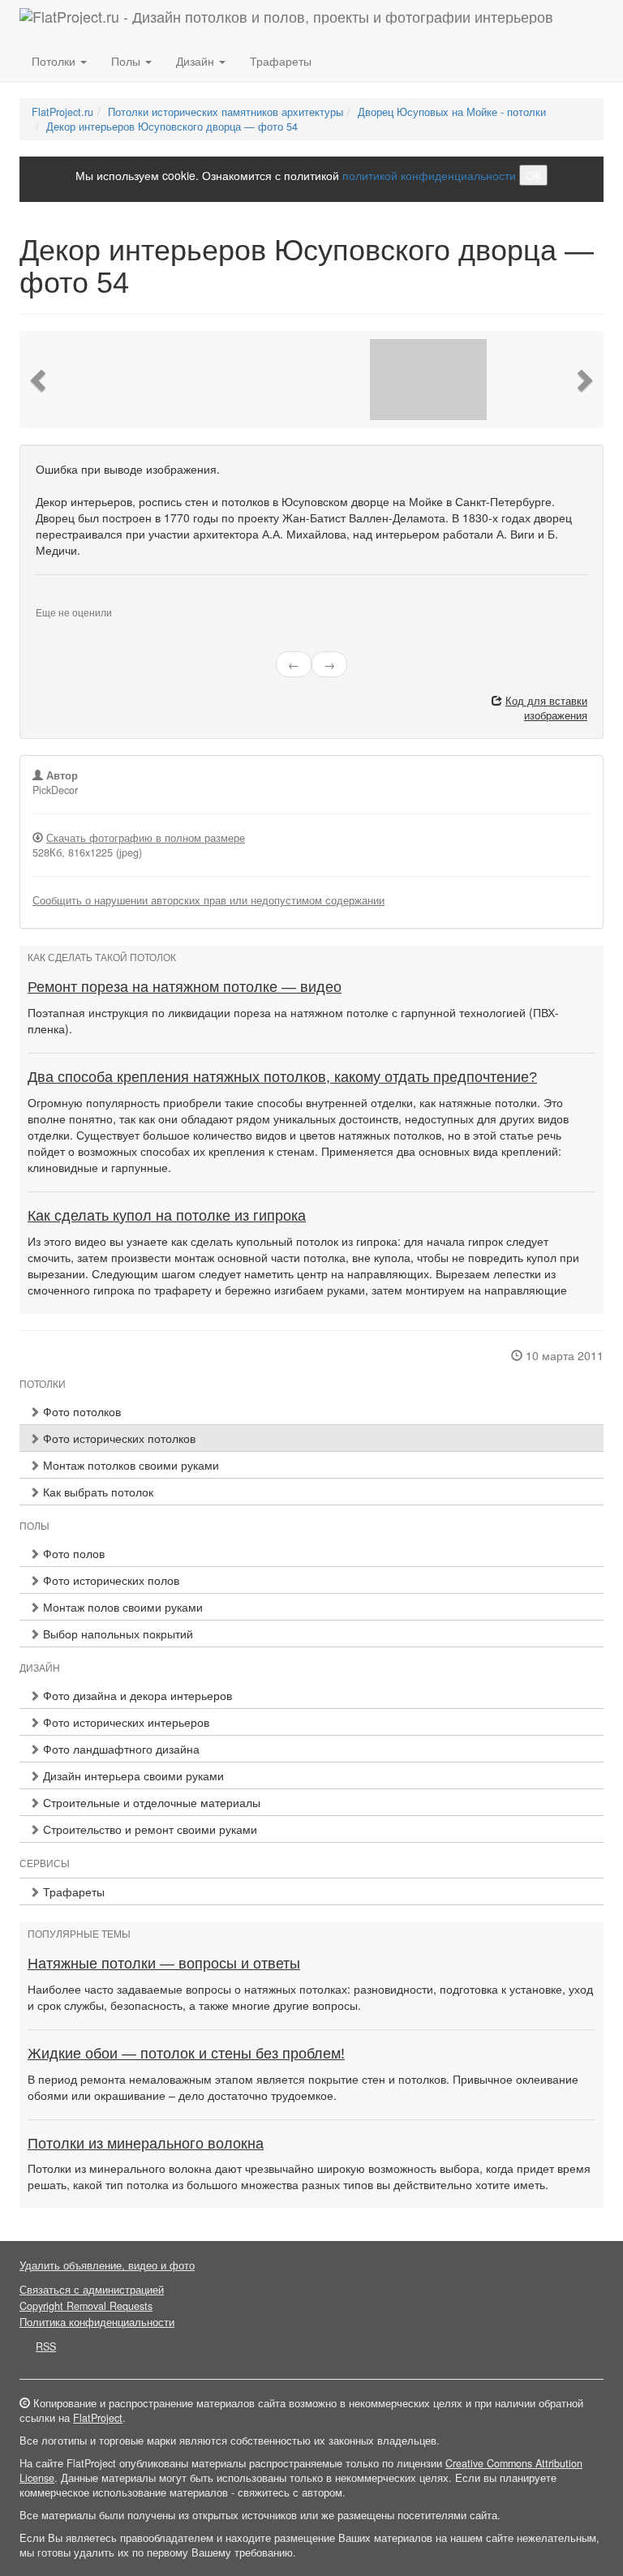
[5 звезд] (79, 600)
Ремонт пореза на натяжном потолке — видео (185, 987)
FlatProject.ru (62, 112)
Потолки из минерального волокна (146, 2144)
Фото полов (72, 1553)
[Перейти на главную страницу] (286, 20)
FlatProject (98, 2418)
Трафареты (281, 61)
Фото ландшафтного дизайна (120, 1749)
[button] (40, 380)
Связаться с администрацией (92, 2290)
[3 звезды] (60, 600)
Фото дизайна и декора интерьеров (136, 1695)
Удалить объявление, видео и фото (107, 2265)
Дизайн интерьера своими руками (132, 1775)
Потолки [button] (55, 61)
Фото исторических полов (110, 1580)
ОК (533, 175)
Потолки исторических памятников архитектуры (226, 112)
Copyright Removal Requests (86, 2306)
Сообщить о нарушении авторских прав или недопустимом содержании (208, 900)
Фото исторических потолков (118, 1438)
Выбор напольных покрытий (116, 1634)
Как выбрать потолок (97, 1492)
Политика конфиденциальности (97, 2322)
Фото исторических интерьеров (125, 1722)
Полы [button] (127, 61)
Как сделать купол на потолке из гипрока (167, 1216)
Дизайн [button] (197, 61)
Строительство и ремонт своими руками (148, 1829)
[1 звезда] (41, 600)
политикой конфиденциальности (429, 175)
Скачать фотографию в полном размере (146, 838)
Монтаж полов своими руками (121, 1607)
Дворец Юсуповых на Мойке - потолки (452, 112)
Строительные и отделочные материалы (150, 1802)
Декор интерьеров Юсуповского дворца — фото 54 (172, 127)
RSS (46, 2346)
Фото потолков (80, 1411)
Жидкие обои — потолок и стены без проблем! (186, 2054)
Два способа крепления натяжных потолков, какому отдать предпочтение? (282, 1077)
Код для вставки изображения (546, 708)
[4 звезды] (70, 600)
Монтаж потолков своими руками (129, 1465)
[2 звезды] (50, 600)
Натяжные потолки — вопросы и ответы (164, 1964)
